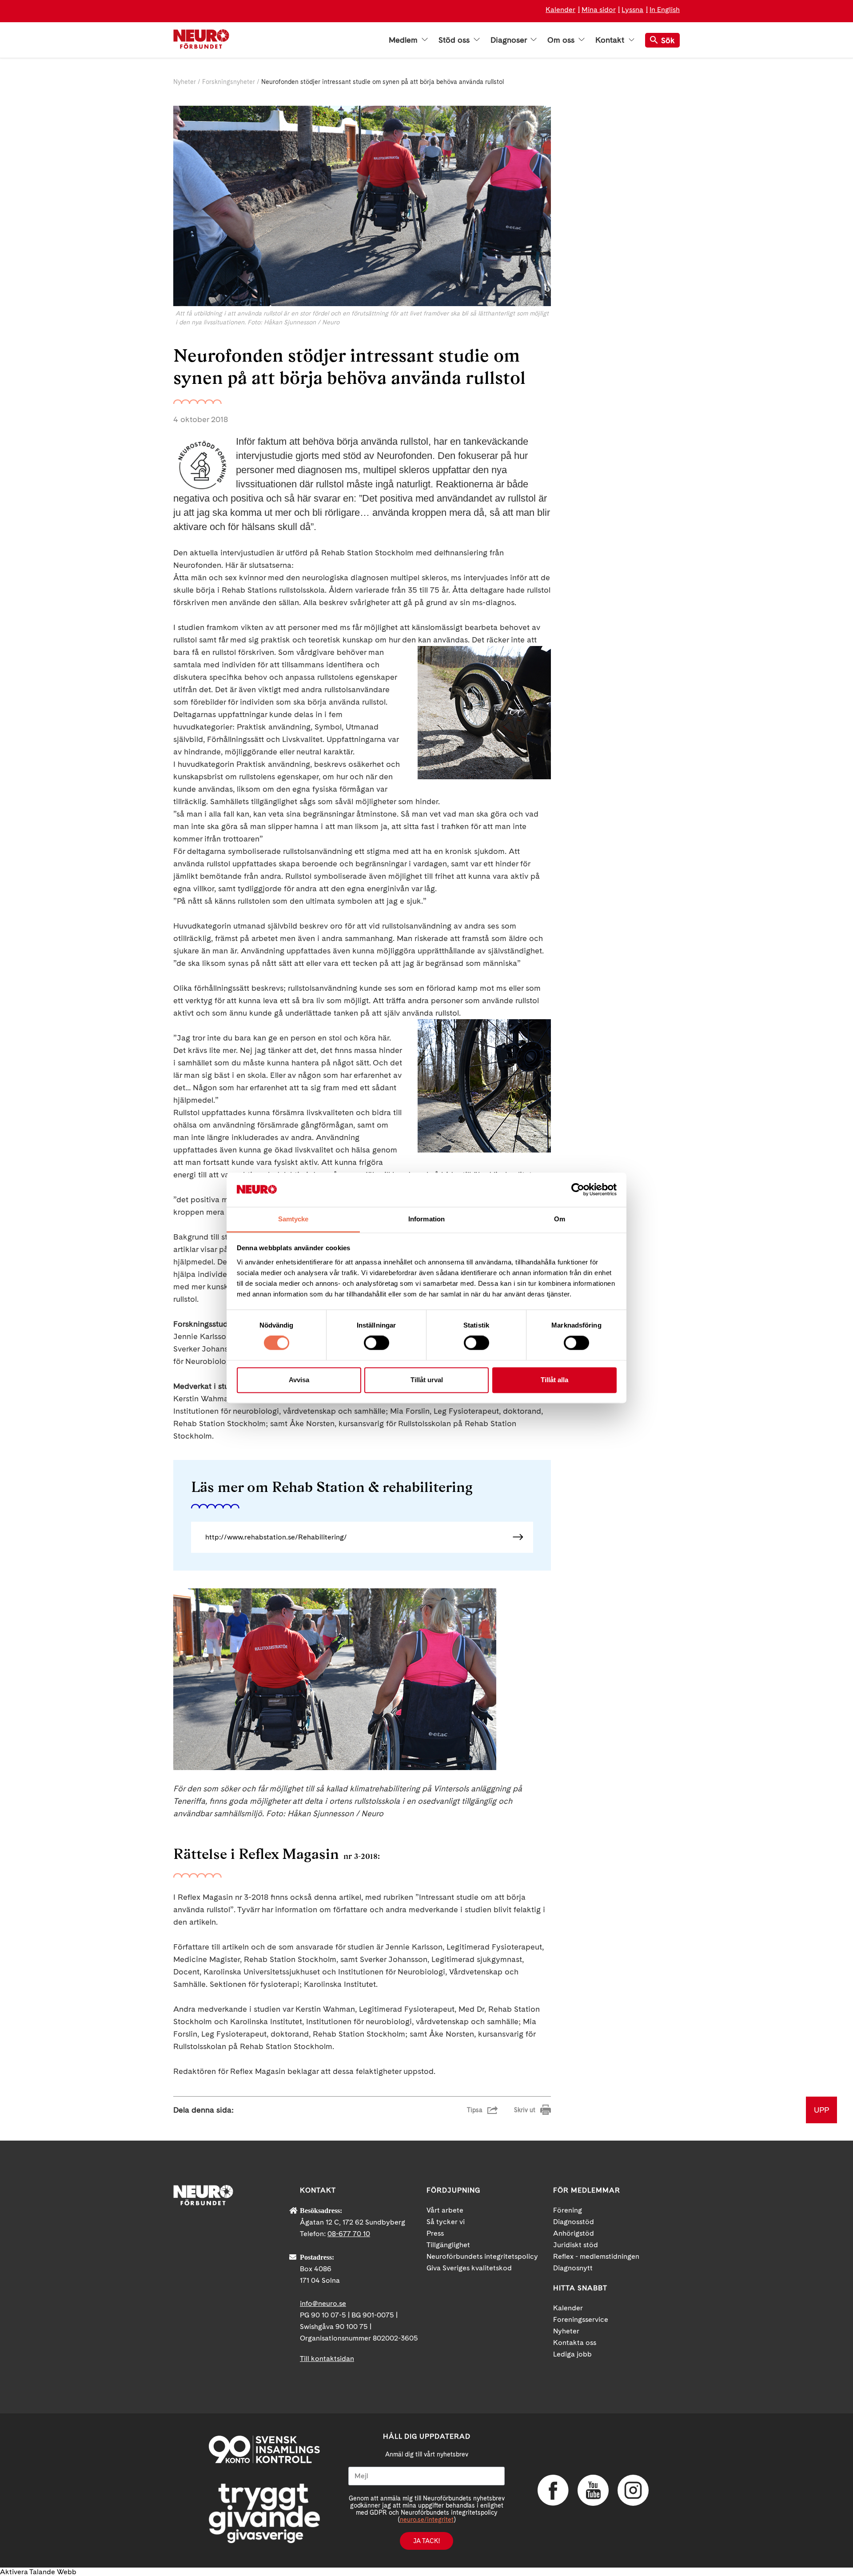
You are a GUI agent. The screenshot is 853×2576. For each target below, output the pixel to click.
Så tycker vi (446, 2222)
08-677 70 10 (349, 2234)
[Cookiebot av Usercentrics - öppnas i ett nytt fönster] (578, 1190)
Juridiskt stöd (576, 2245)
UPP (821, 2110)
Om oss (562, 40)
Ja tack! (426, 2541)
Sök (668, 40)
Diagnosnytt (573, 2268)
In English (665, 10)
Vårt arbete (445, 2210)
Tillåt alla (554, 1380)
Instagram (633, 2490)
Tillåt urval (427, 1380)
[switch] (377, 1343)
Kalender (560, 10)
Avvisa (299, 1380)
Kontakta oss (575, 2343)
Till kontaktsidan (327, 2359)
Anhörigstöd (574, 2233)
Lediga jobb (572, 2354)
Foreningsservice (581, 2319)
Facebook (553, 2490)
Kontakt (611, 40)
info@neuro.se (323, 2303)
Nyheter (185, 82)
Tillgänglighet (448, 2245)
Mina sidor (599, 10)
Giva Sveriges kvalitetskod (469, 2268)
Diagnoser (510, 40)
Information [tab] (426, 1219)
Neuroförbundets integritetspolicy (482, 2256)
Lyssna (632, 10)
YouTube (593, 2490)
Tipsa (475, 2110)
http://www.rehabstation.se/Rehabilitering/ (276, 1537)
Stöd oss (455, 40)
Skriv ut (525, 2110)
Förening (568, 2210)
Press (435, 2233)
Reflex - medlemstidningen (596, 2256)
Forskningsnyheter (229, 82)
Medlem (404, 40)
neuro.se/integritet (427, 2520)
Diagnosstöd (574, 2222)
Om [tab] (560, 1219)
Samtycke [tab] (293, 1219)
